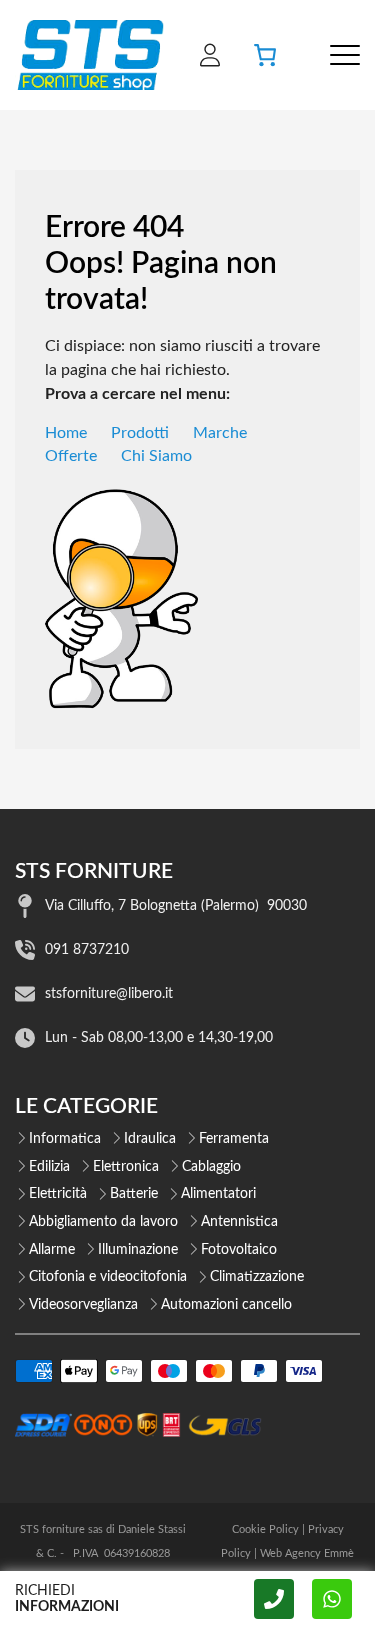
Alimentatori (218, 1194)
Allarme (52, 1250)
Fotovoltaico (239, 1250)
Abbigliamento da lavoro (103, 1222)
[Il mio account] (210, 55)
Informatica (65, 1139)
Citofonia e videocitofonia (108, 1277)
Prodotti (140, 433)
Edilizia (49, 1167)
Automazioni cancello (226, 1305)
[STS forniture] (89, 55)
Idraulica (150, 1139)
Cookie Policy (265, 1529)
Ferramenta (234, 1139)
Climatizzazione (257, 1277)
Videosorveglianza (83, 1305)
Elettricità (58, 1194)
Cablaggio (211, 1167)
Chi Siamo (156, 456)
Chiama (274, 1599)
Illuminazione (138, 1250)
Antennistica (239, 1222)
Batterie (134, 1194)
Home (66, 433)
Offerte (71, 456)
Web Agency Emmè (307, 1553)
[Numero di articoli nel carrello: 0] (265, 55)
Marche (220, 433)
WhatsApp (332, 1599)
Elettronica (126, 1167)
